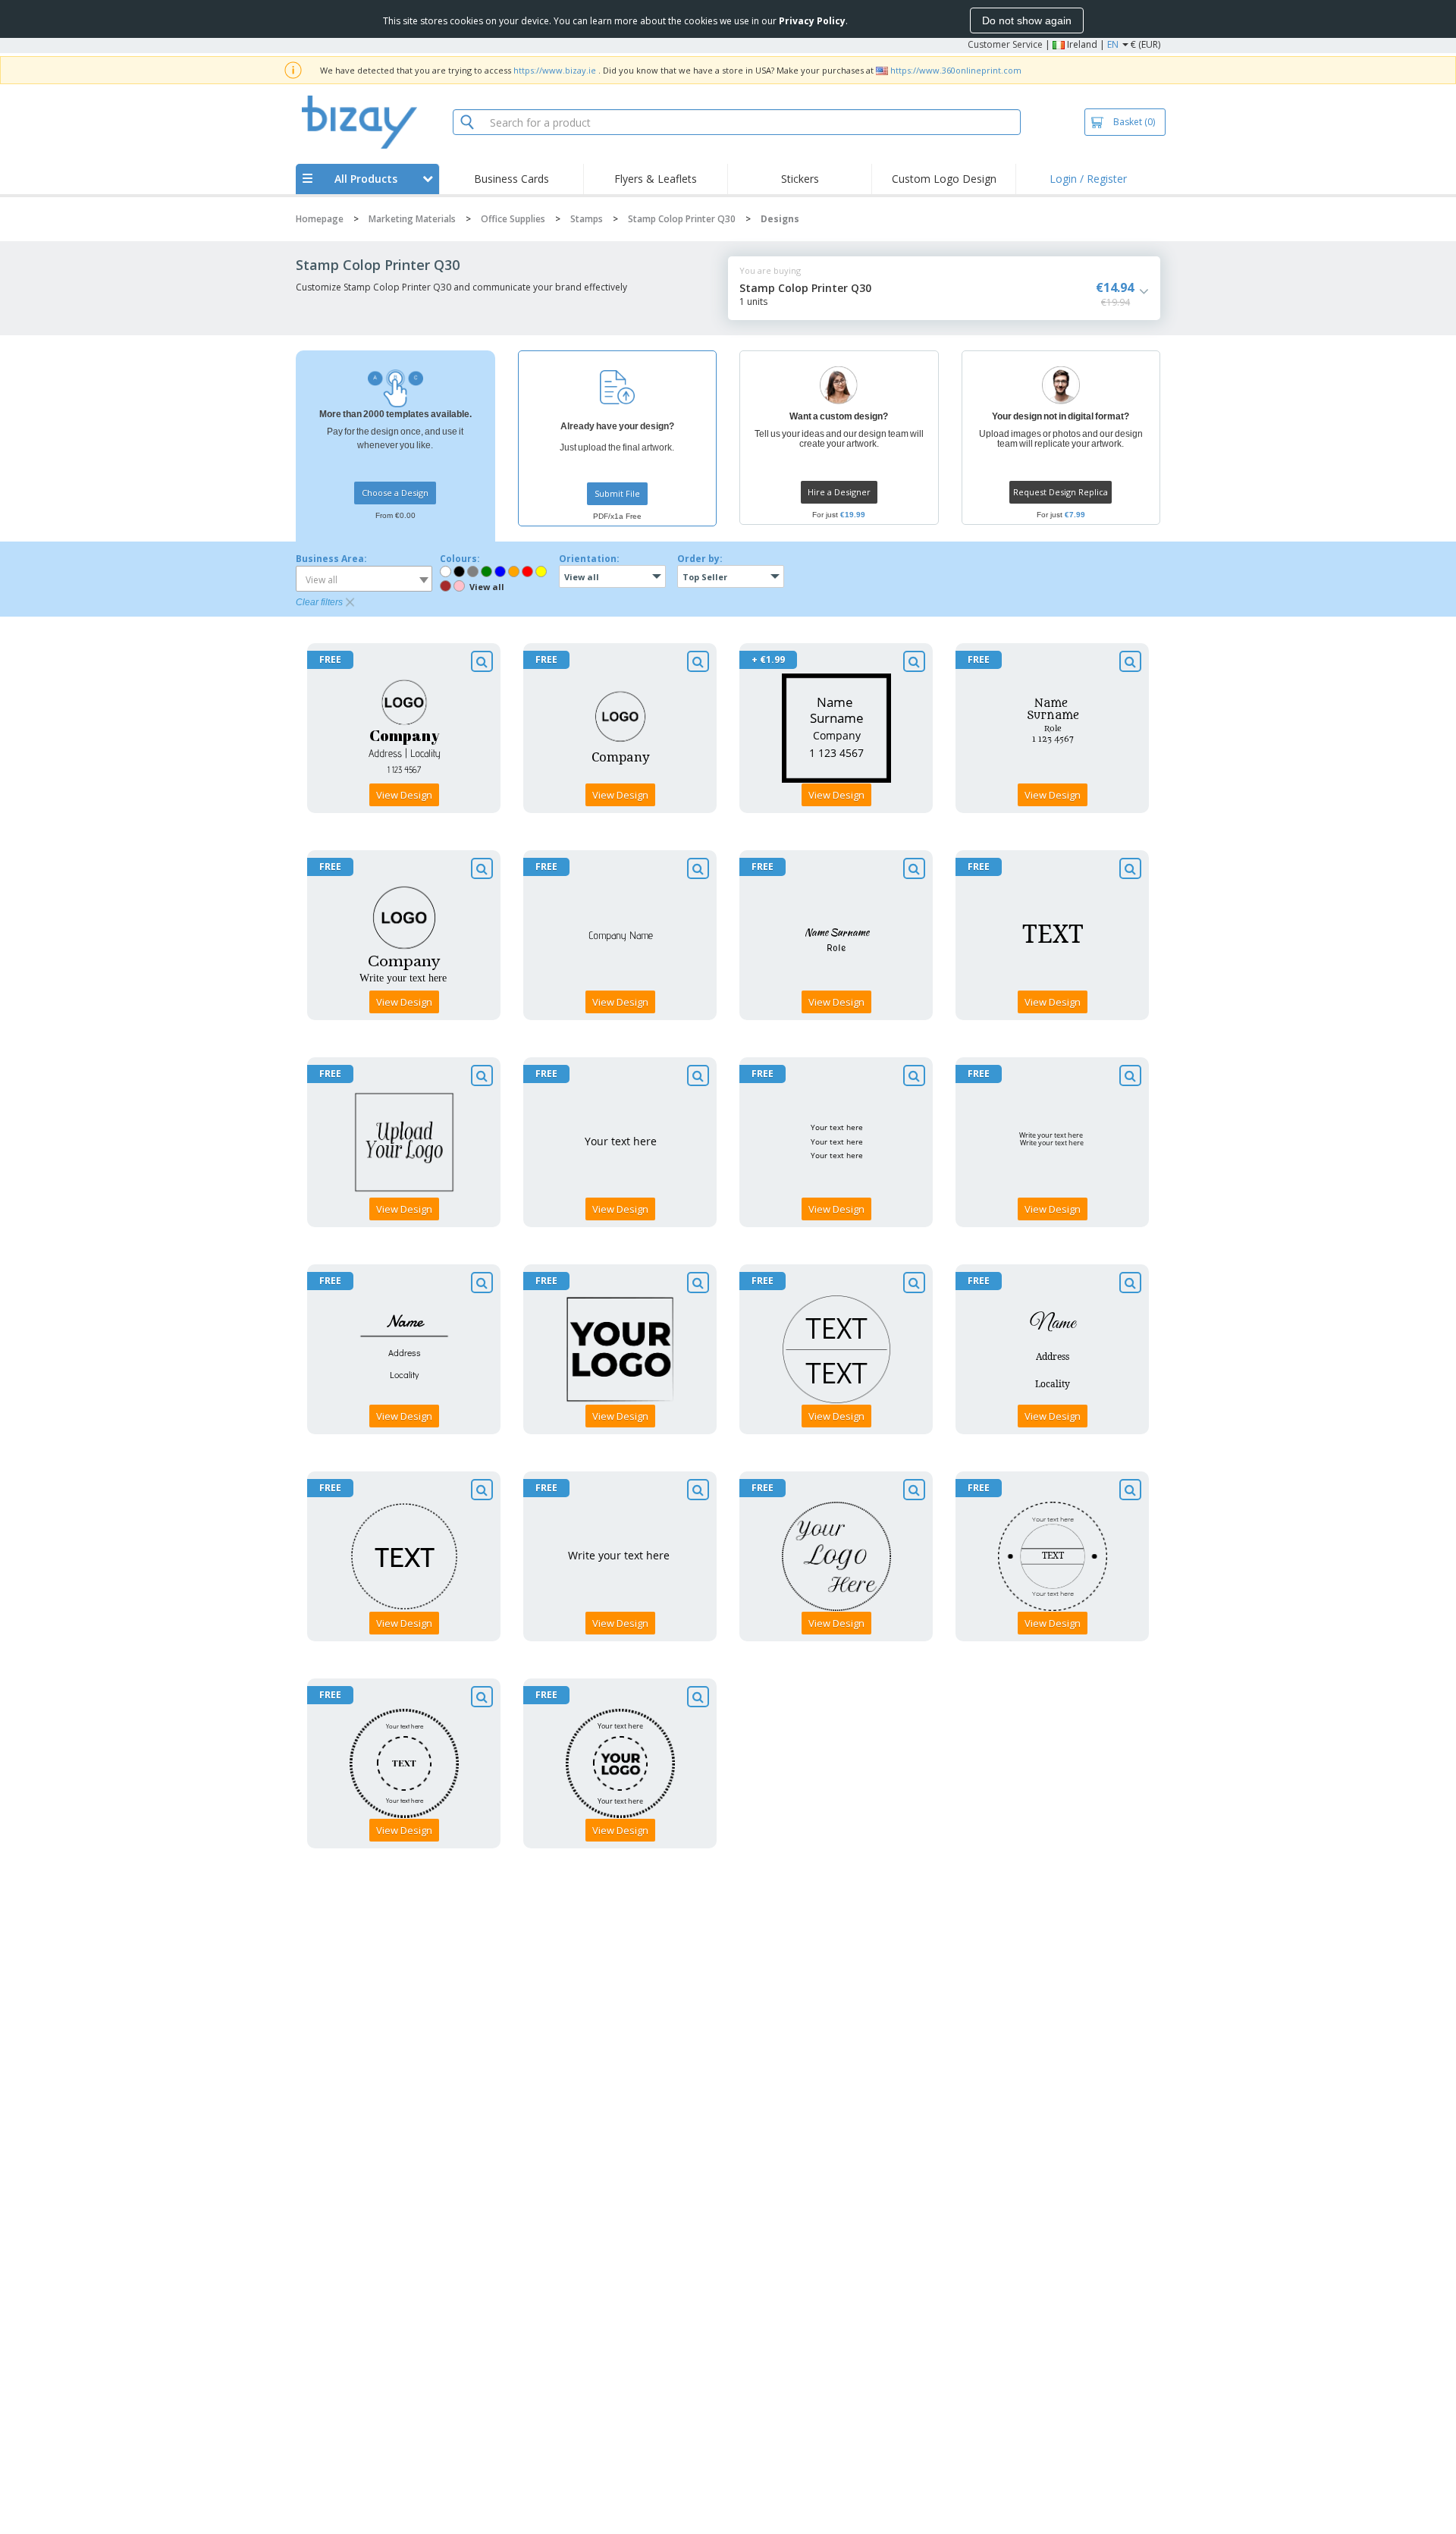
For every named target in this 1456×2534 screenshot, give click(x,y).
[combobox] (364, 579)
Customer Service (1005, 44)
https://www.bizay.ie (555, 70)
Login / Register (1088, 179)
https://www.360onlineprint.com (956, 70)
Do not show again (1027, 20)
